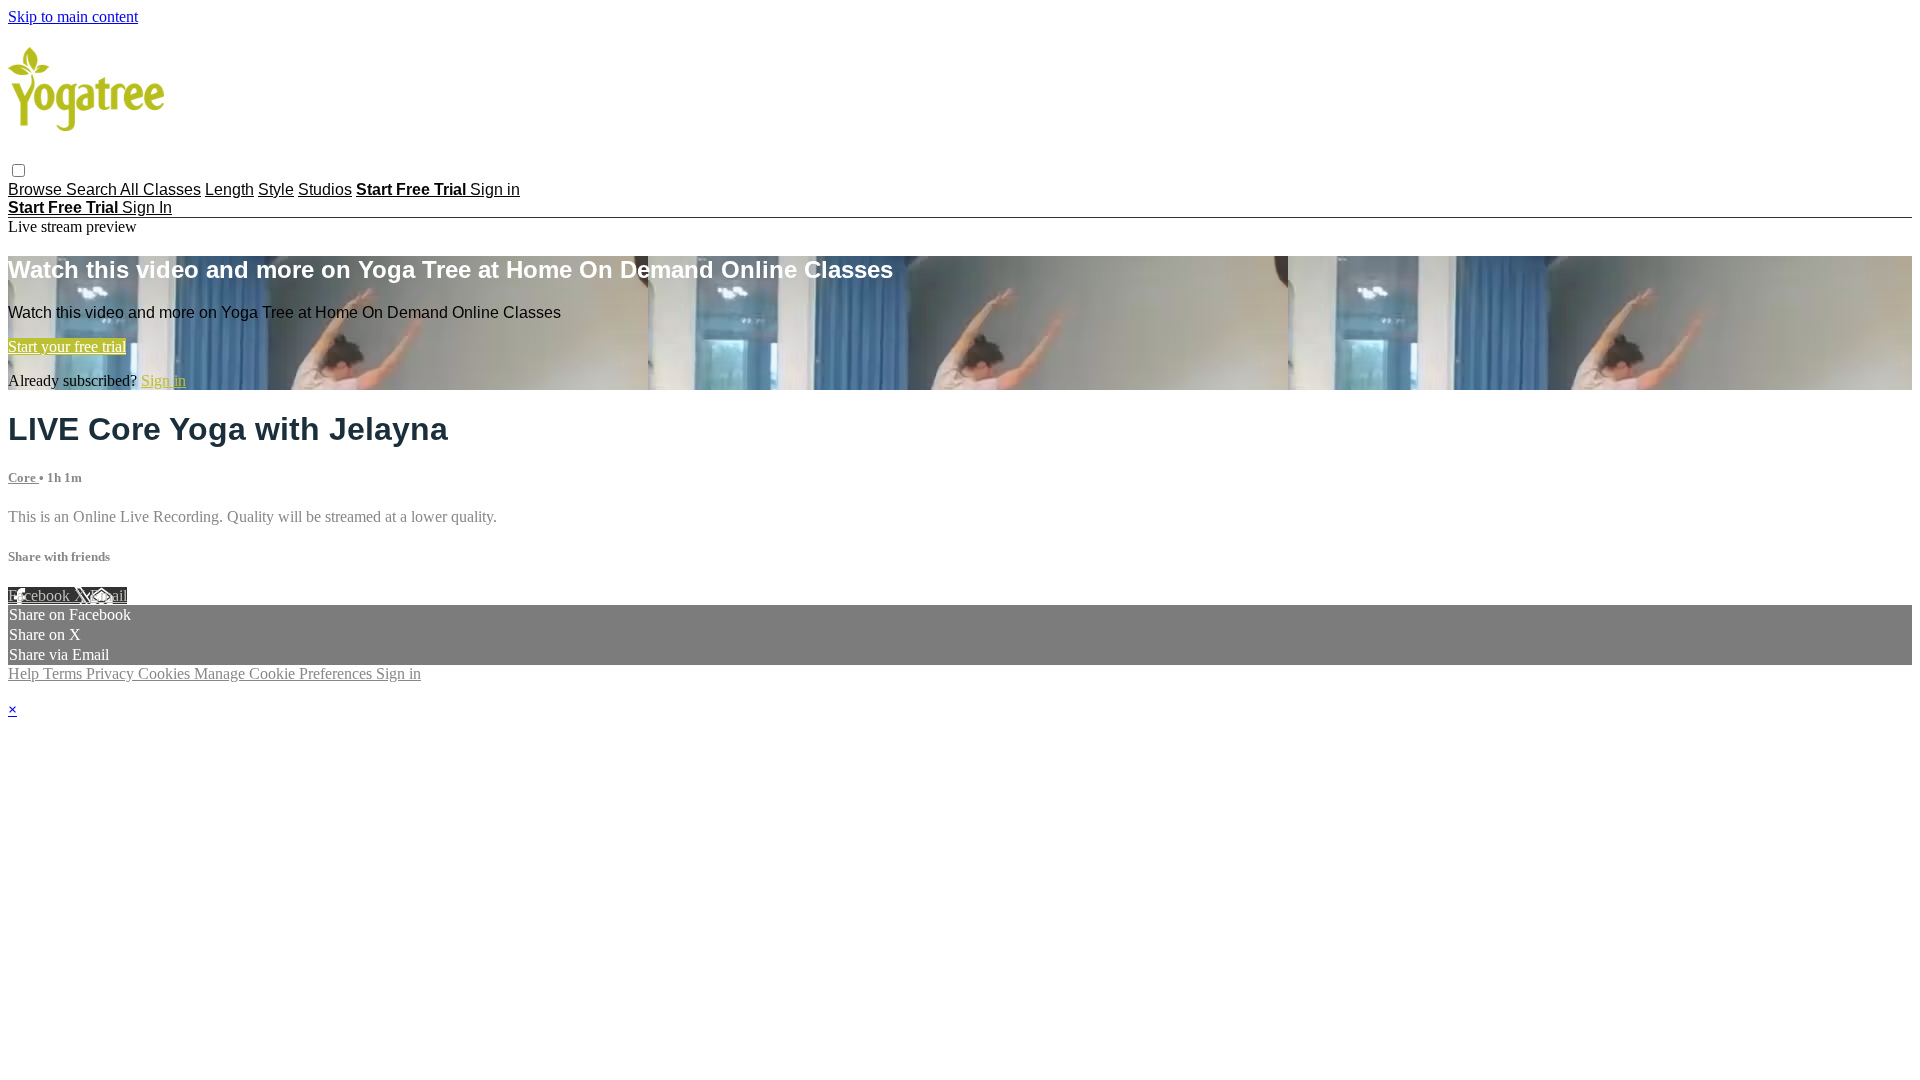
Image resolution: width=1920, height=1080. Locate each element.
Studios (325, 189)
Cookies (166, 673)
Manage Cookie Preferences (285, 673)
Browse (37, 189)
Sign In (147, 207)
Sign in (495, 189)
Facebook (41, 595)
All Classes (160, 189)
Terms (64, 673)
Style (276, 189)
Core (23, 477)
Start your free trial (67, 346)
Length (229, 189)
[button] (18, 170)
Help (25, 673)
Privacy (112, 673)
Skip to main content (73, 16)
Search (93, 189)
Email (108, 595)
